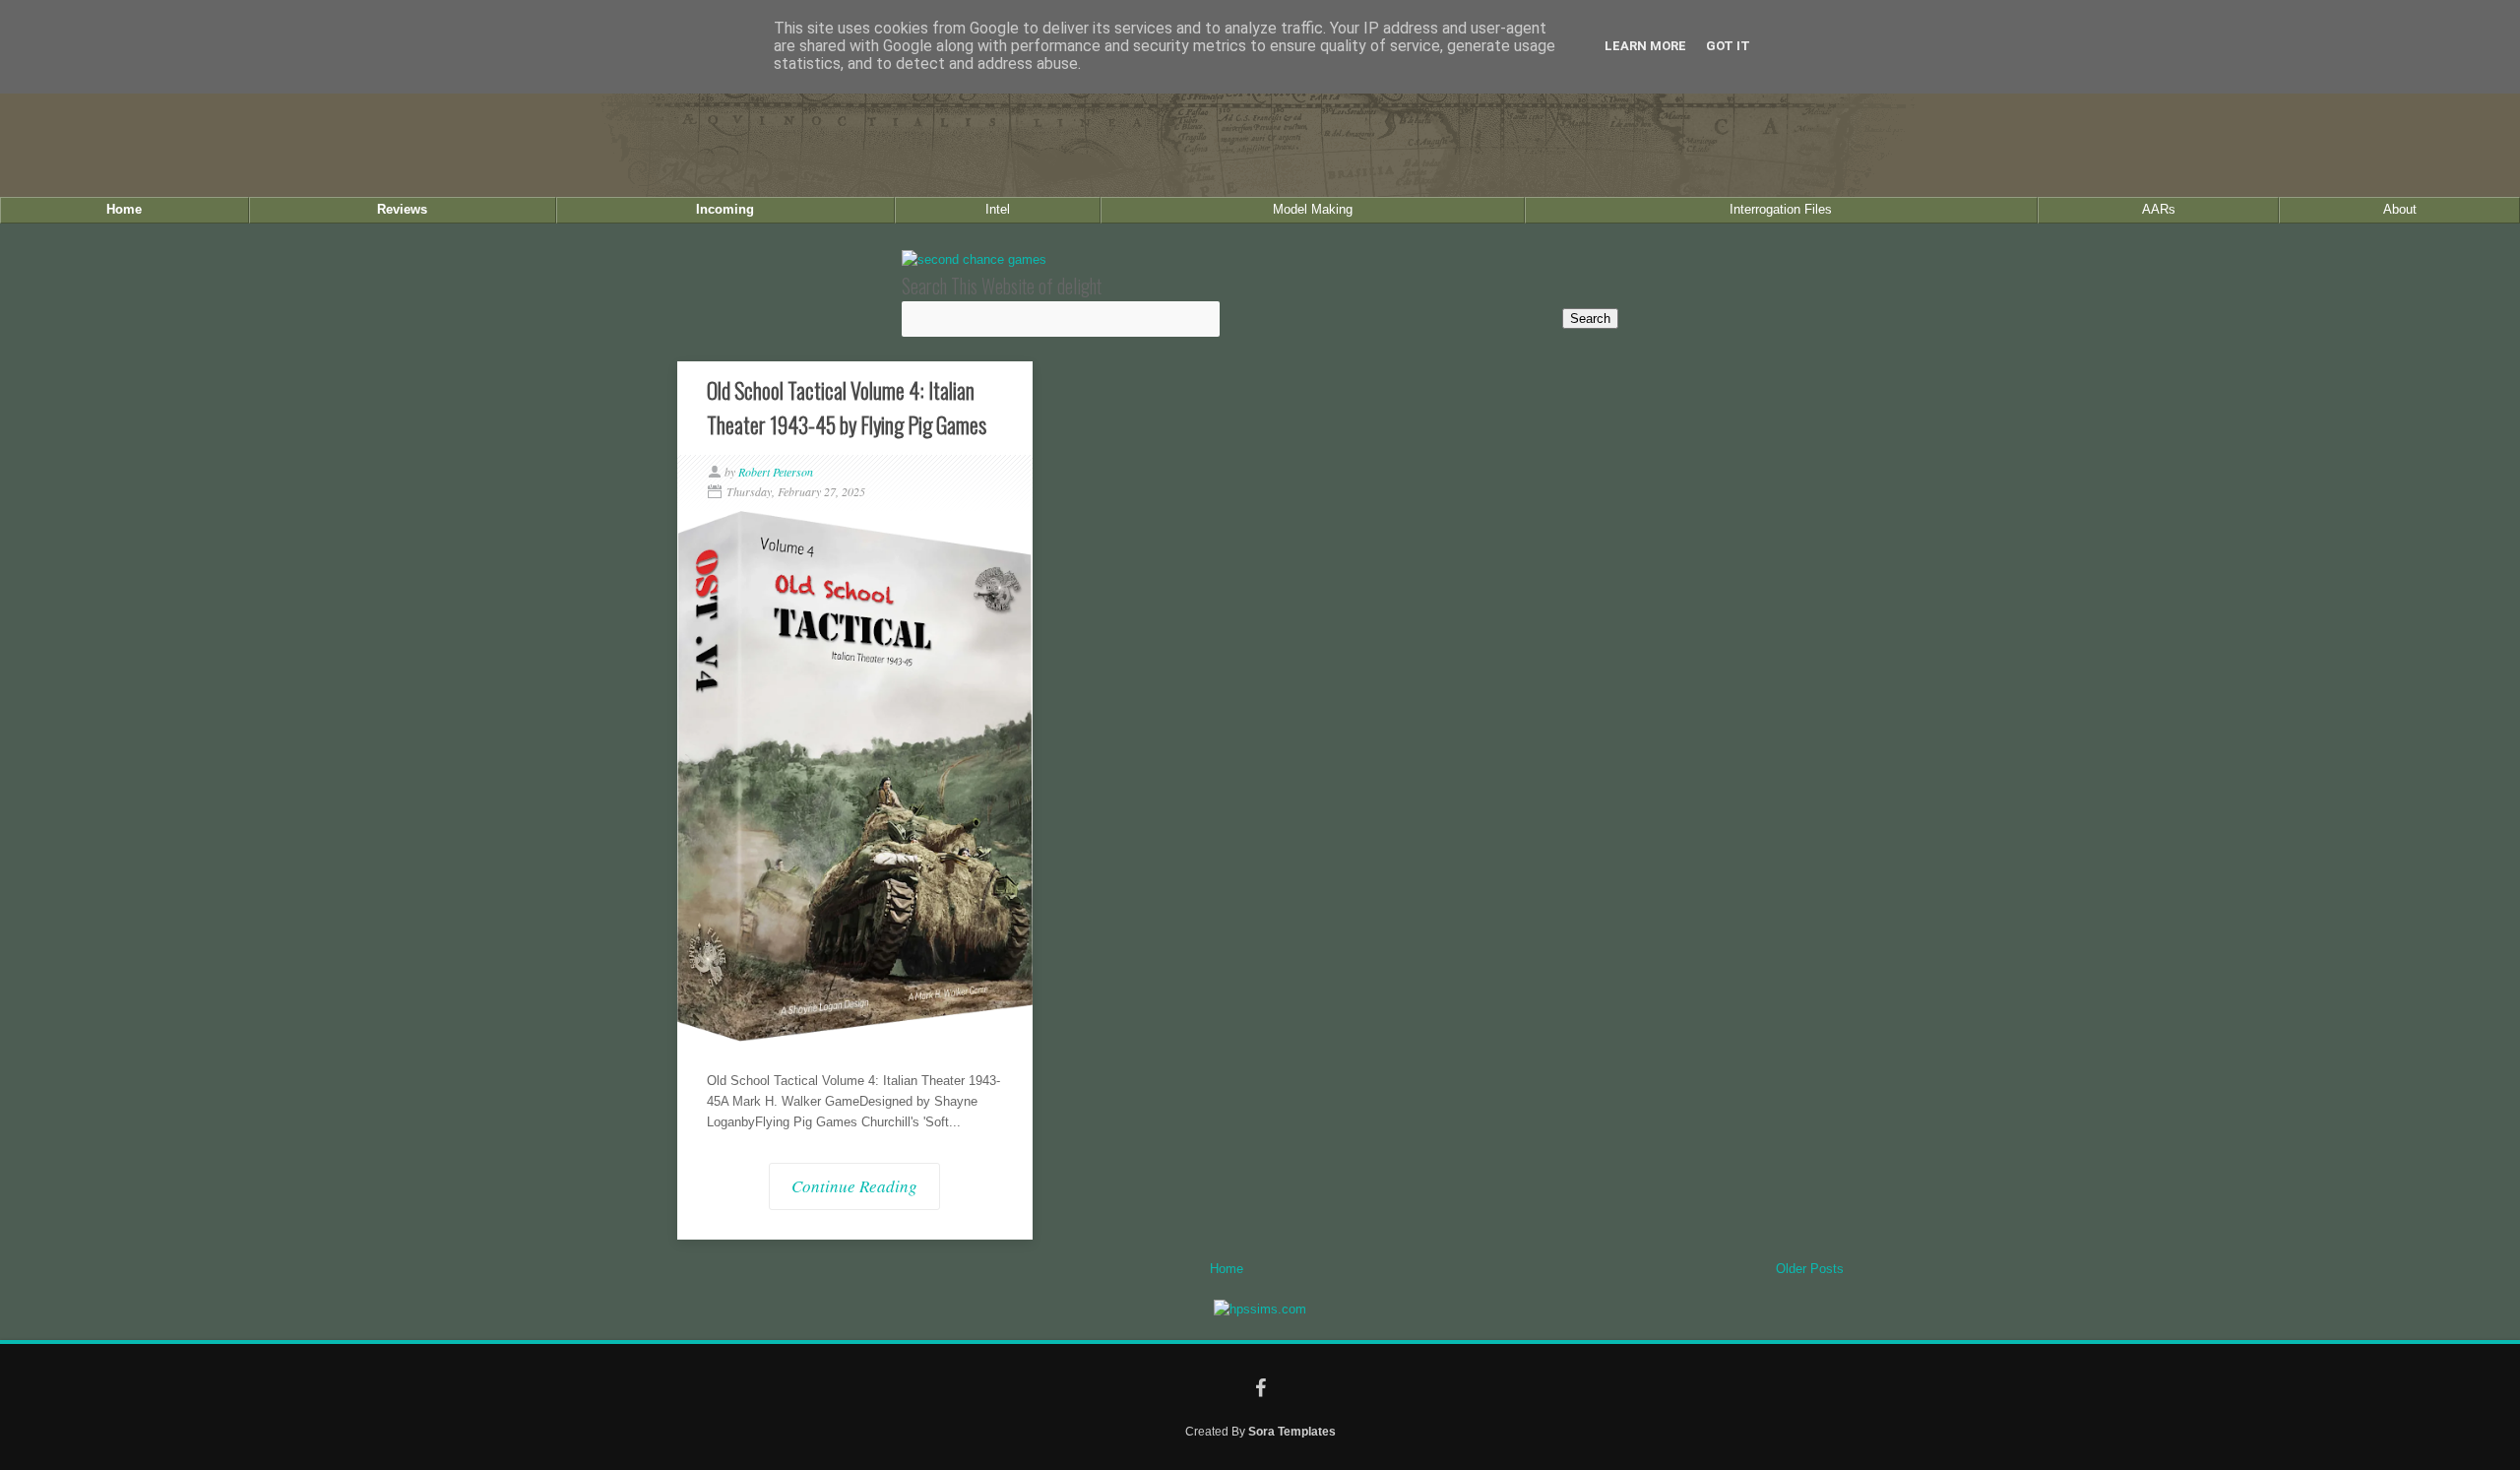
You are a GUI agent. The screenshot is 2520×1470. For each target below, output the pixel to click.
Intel (998, 209)
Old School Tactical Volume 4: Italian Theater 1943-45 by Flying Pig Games (847, 407)
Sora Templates (1292, 1431)
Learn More (1645, 46)
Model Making (1313, 209)
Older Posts (1810, 1269)
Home (124, 209)
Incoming (725, 209)
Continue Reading (854, 1186)
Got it (1728, 46)
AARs (2159, 209)
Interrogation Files (1781, 209)
